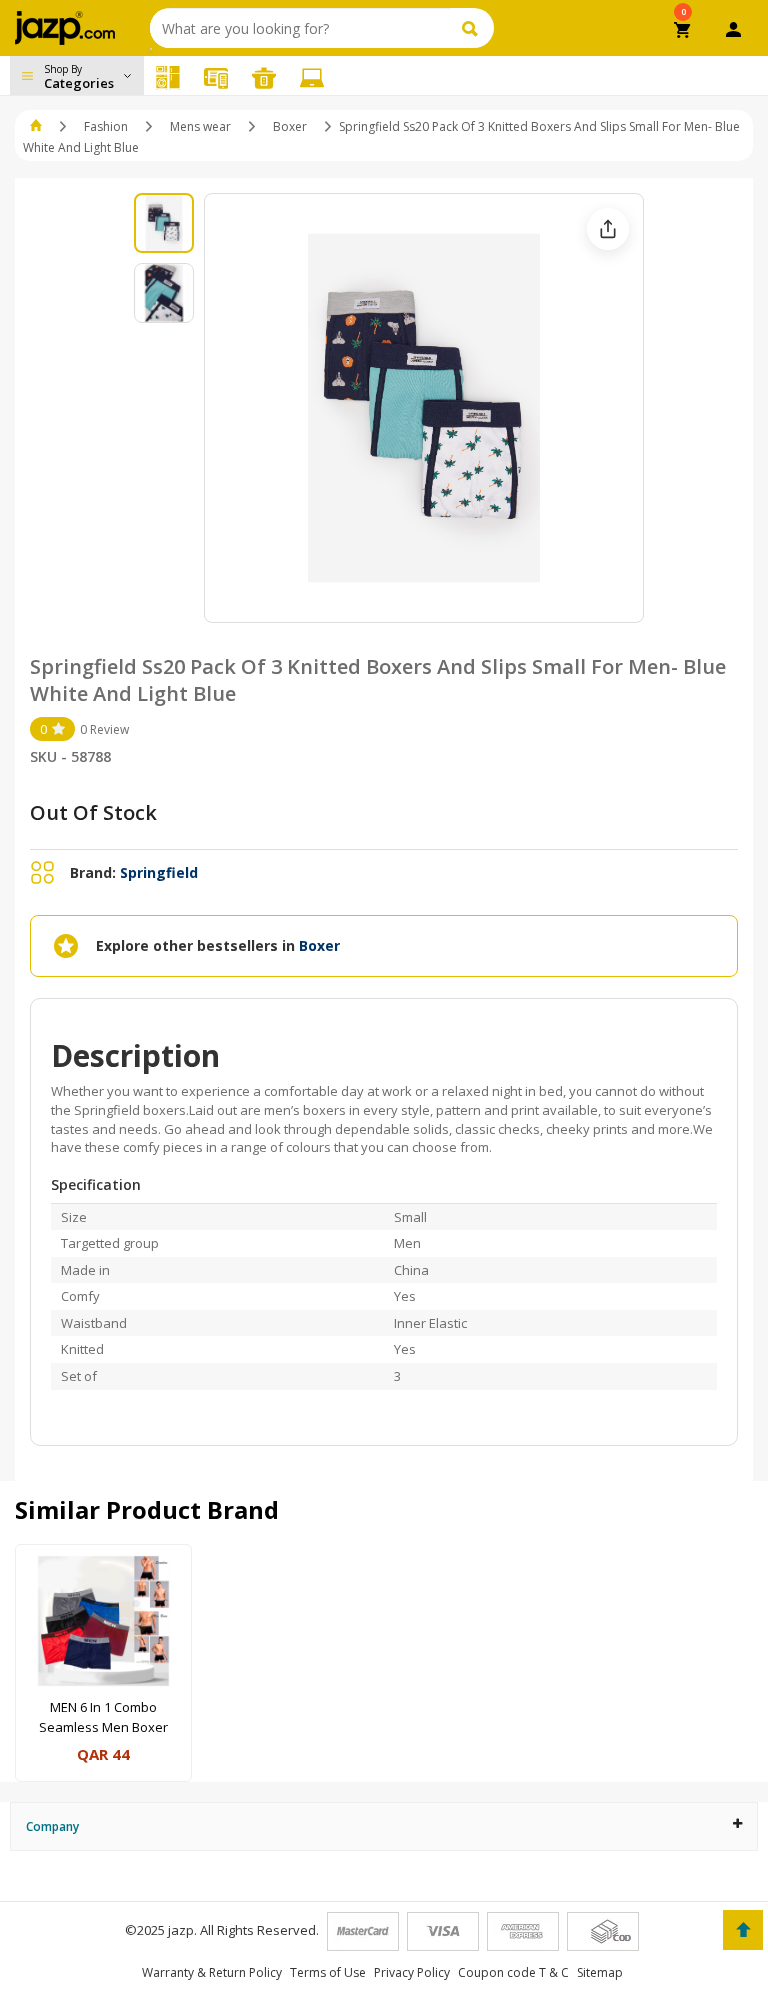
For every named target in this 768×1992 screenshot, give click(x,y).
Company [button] (52, 1826)
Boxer (290, 126)
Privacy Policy (412, 1972)
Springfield (159, 872)
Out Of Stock (93, 812)
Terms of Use (328, 1972)
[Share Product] (608, 229)
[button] (37, 126)
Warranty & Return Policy (212, 1972)
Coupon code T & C (513, 1972)
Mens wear (200, 126)
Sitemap (600, 1972)
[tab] (384, 1826)
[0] (683, 32)
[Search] (472, 28)
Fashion (106, 126)
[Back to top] (743, 1930)
